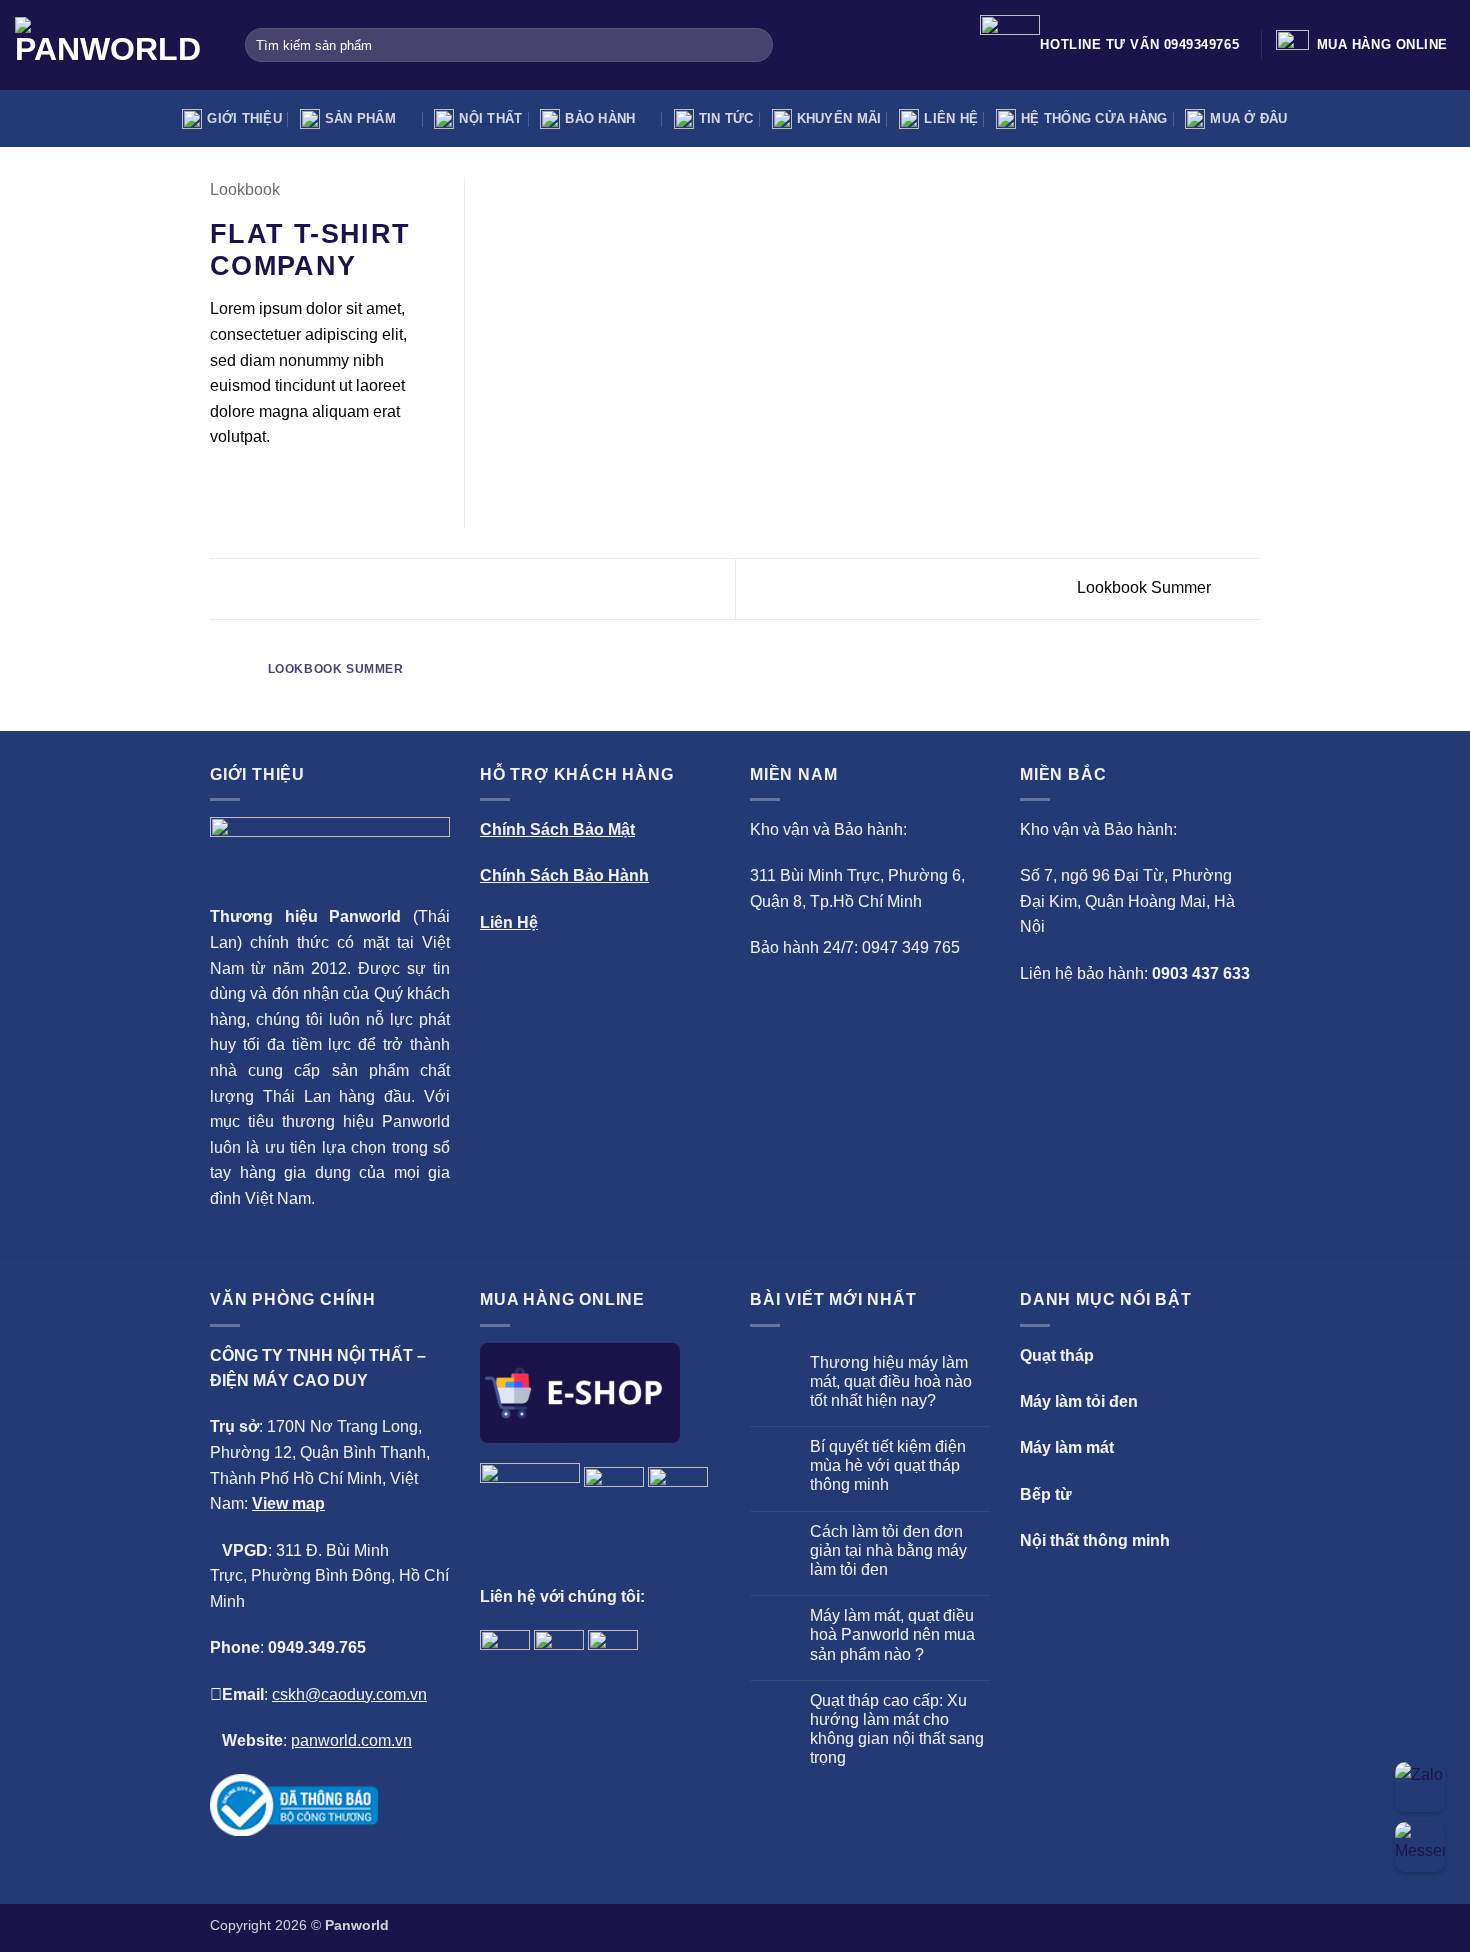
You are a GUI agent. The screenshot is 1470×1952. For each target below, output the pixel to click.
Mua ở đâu (1248, 118)
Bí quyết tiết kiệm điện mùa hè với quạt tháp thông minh (888, 1465)
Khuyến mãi (839, 118)
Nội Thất (490, 118)
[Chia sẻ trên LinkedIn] (320, 485)
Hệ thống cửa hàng (1094, 118)
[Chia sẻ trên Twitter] (247, 485)
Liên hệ (951, 118)
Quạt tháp (1057, 1355)
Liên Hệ (509, 922)
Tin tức (726, 118)
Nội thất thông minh (1095, 1540)
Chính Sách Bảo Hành (564, 875)
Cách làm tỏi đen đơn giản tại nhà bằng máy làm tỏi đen (888, 1550)
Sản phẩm (360, 118)
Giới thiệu (244, 118)
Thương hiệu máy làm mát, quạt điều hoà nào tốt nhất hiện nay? (891, 1381)
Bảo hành (600, 118)
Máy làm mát (1067, 1447)
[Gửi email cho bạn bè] (271, 485)
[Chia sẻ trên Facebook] (222, 485)
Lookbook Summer (1146, 587)
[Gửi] (754, 45)
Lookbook (245, 189)
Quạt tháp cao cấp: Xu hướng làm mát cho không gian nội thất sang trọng (897, 1729)
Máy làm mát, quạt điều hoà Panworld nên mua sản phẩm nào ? (892, 1634)
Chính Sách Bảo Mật (557, 829)
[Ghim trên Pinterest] (295, 485)
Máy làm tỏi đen (1079, 1401)
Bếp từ (1046, 1494)
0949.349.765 (317, 1647)
